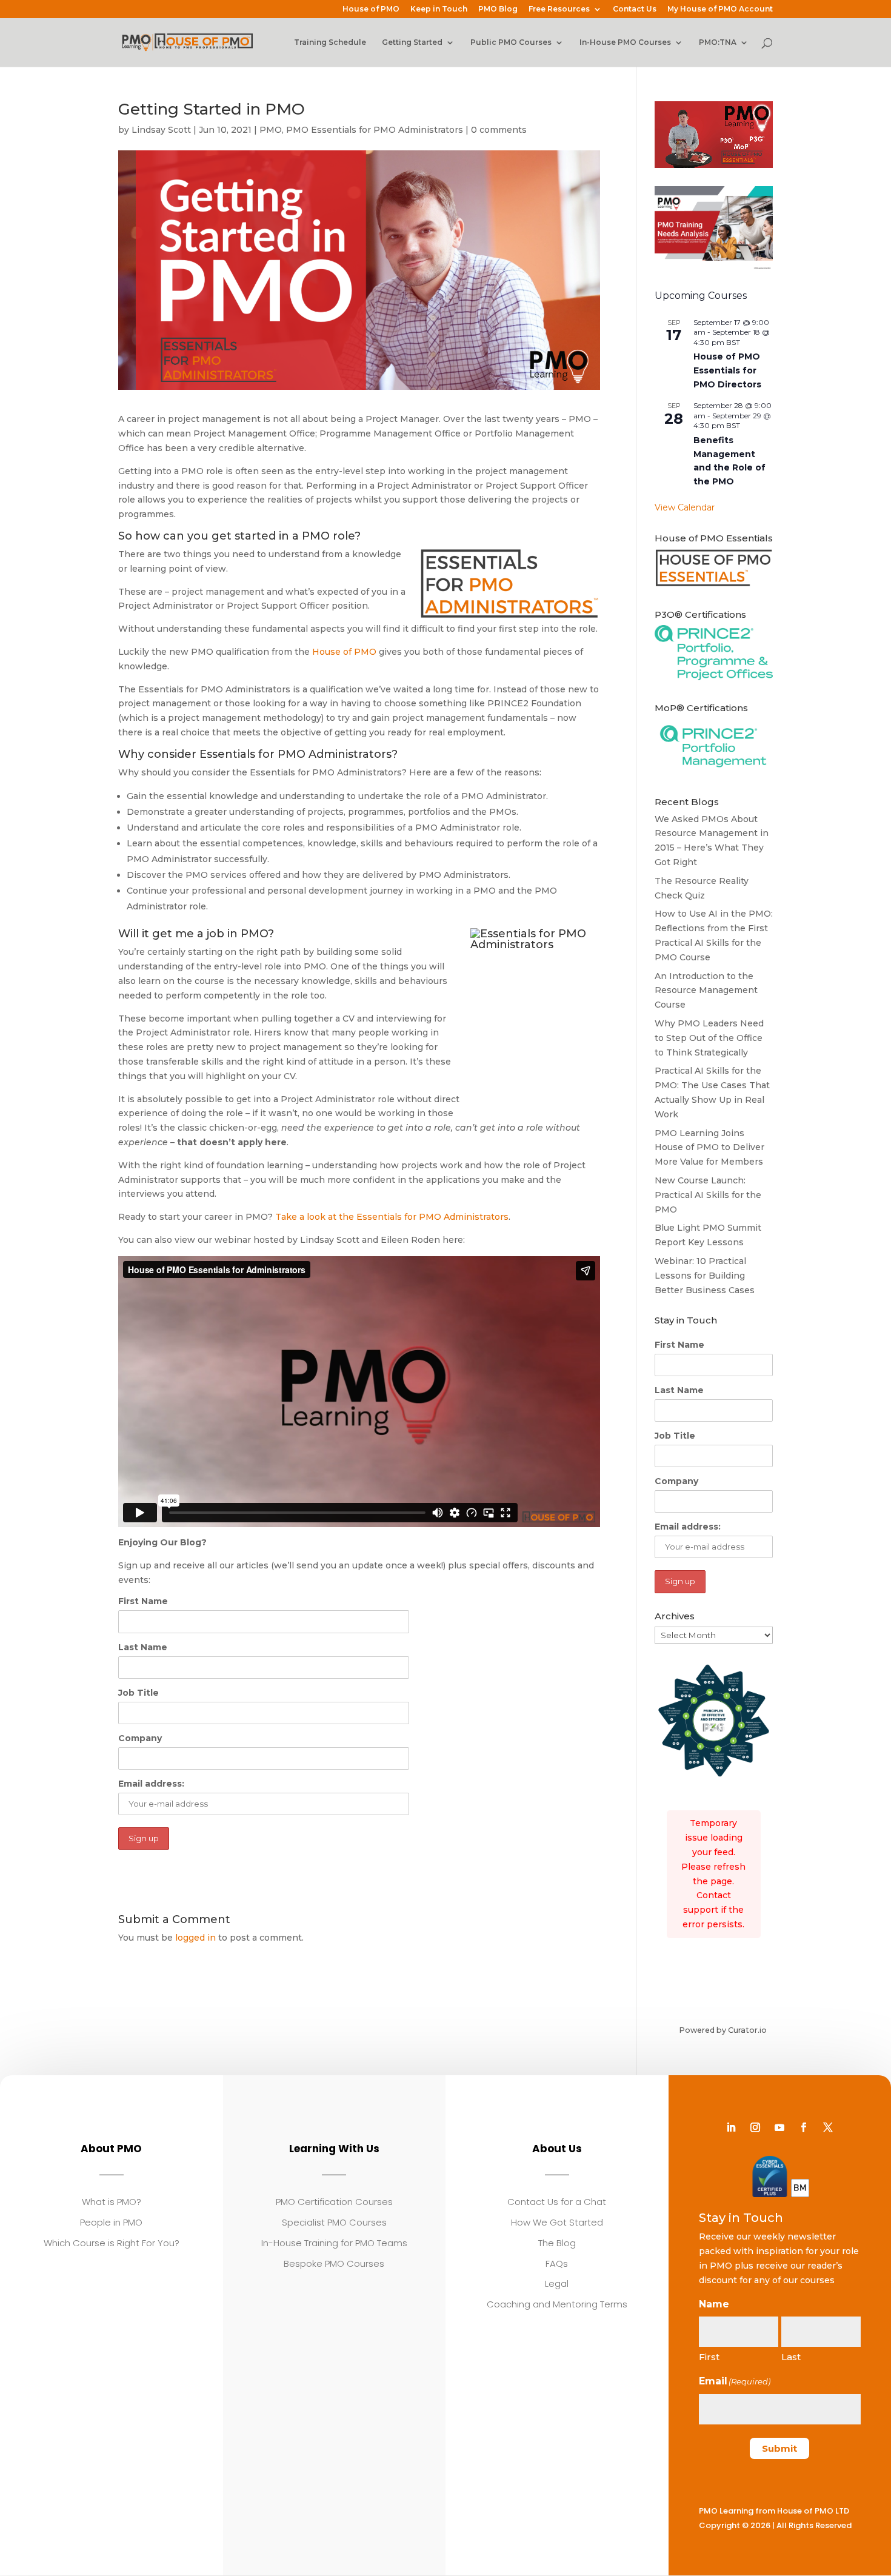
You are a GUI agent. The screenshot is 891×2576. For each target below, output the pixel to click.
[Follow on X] (828, 2127)
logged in (195, 1938)
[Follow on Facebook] (804, 2127)
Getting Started (412, 42)
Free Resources (559, 9)
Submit (779, 2448)
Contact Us (635, 9)
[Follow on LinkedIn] (731, 2127)
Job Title (138, 1693)
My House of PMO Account (720, 9)
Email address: (151, 1784)
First (709, 2357)
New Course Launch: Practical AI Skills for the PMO (708, 1195)
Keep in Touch (439, 9)
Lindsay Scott (161, 130)
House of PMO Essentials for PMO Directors (727, 370)
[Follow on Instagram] (755, 2127)
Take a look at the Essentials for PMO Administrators (392, 1217)
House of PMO (371, 9)
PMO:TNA (718, 42)
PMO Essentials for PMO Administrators (375, 130)
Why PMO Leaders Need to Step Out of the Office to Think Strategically (709, 1038)
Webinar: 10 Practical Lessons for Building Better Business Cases (705, 1276)
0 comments (499, 130)
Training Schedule (330, 42)
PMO (271, 130)
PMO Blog (498, 9)
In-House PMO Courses (625, 42)
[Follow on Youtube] (779, 2127)
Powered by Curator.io (723, 2030)
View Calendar (685, 507)
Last (791, 2357)
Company (140, 1738)
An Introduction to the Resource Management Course (706, 991)
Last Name (143, 1647)
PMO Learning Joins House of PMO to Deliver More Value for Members (709, 1148)
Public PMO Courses (511, 42)
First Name (143, 1601)
